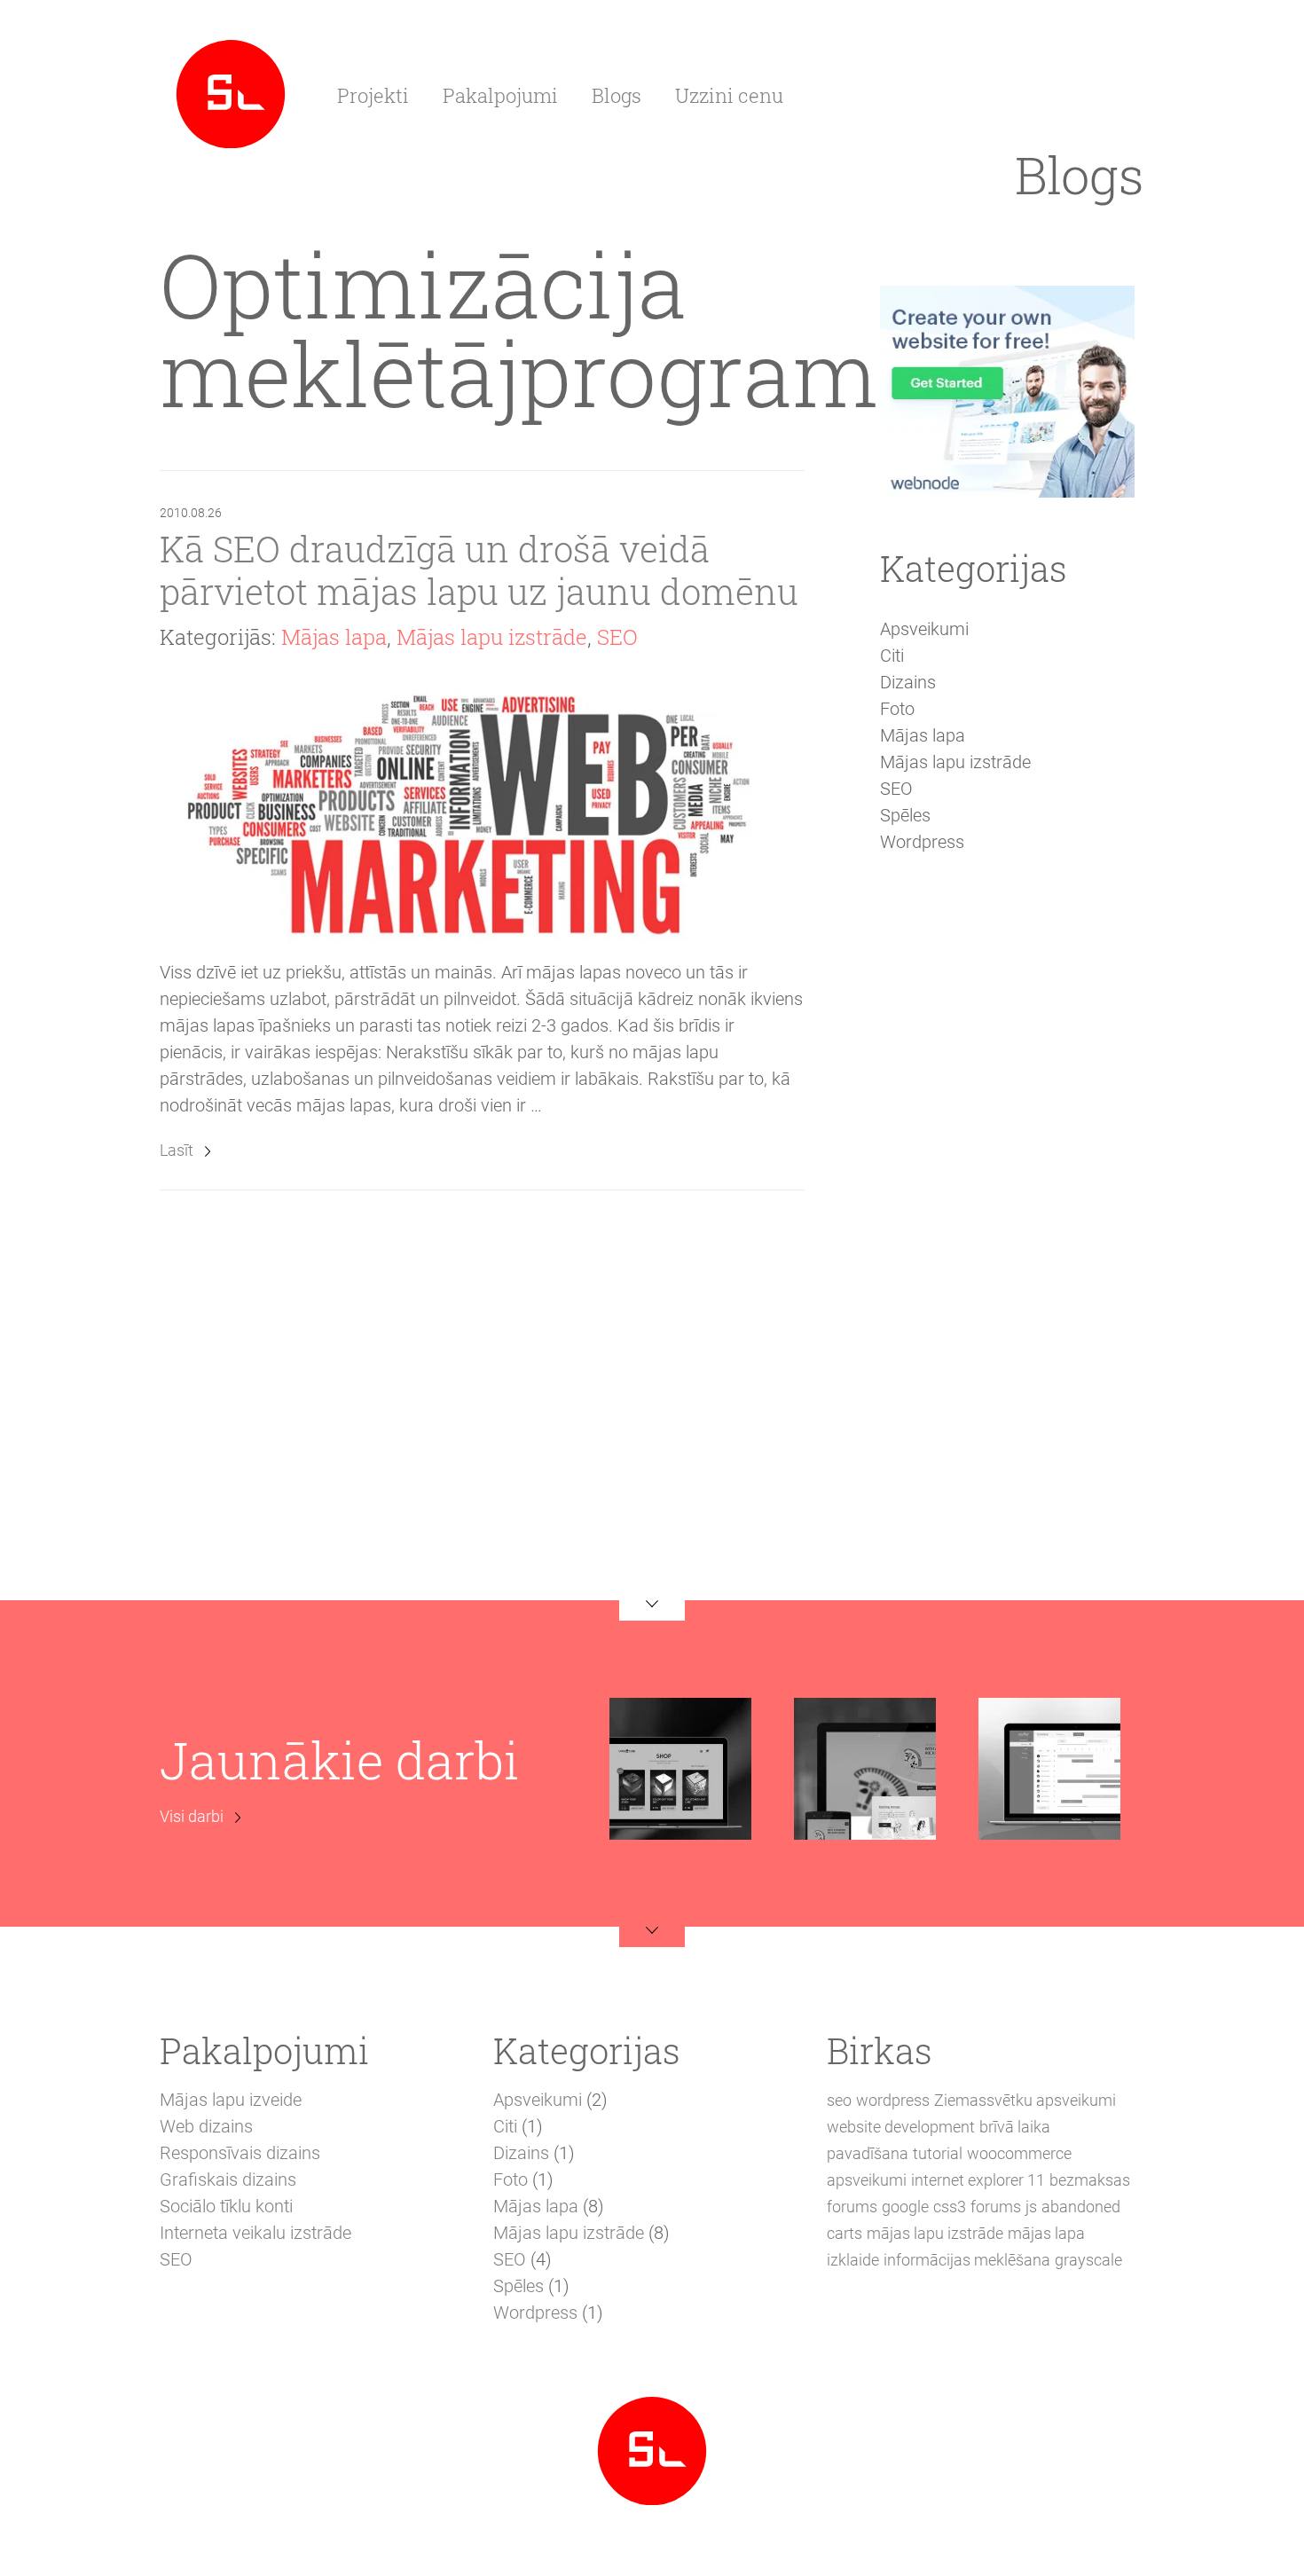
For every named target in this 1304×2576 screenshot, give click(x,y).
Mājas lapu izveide (231, 2100)
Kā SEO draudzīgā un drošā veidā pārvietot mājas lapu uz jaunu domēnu (479, 570)
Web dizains (206, 2126)
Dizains (908, 682)
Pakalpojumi (500, 95)
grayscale (1088, 2260)
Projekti (373, 95)
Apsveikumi (924, 629)
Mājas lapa (334, 637)
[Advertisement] (1007, 1174)
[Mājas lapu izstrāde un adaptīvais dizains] (231, 92)
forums (996, 2207)
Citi (892, 656)
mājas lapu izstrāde (935, 2233)
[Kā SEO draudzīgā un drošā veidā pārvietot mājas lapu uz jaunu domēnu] (482, 815)
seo (839, 2100)
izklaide (853, 2260)
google (905, 2207)
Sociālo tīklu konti (226, 2206)
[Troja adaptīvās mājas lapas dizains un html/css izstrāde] (865, 1767)
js (1031, 2207)
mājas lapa (1046, 2233)
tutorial (938, 2153)
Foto (897, 709)
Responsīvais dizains (240, 2153)
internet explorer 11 (978, 2180)
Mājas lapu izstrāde (492, 637)
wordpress (893, 2100)
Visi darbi (192, 1816)
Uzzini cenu (729, 95)
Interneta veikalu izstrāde (255, 2233)
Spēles (905, 815)
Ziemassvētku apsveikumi (1025, 2100)
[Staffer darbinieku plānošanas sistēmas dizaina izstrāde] (1049, 1767)
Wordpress (922, 842)
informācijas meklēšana (967, 2260)
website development (901, 2127)
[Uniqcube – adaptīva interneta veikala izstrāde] (680, 1767)
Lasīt (177, 1150)
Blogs (617, 95)
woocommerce (1019, 2153)
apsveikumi (867, 2180)
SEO (617, 637)
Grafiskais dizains (228, 2179)
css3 (950, 2207)
